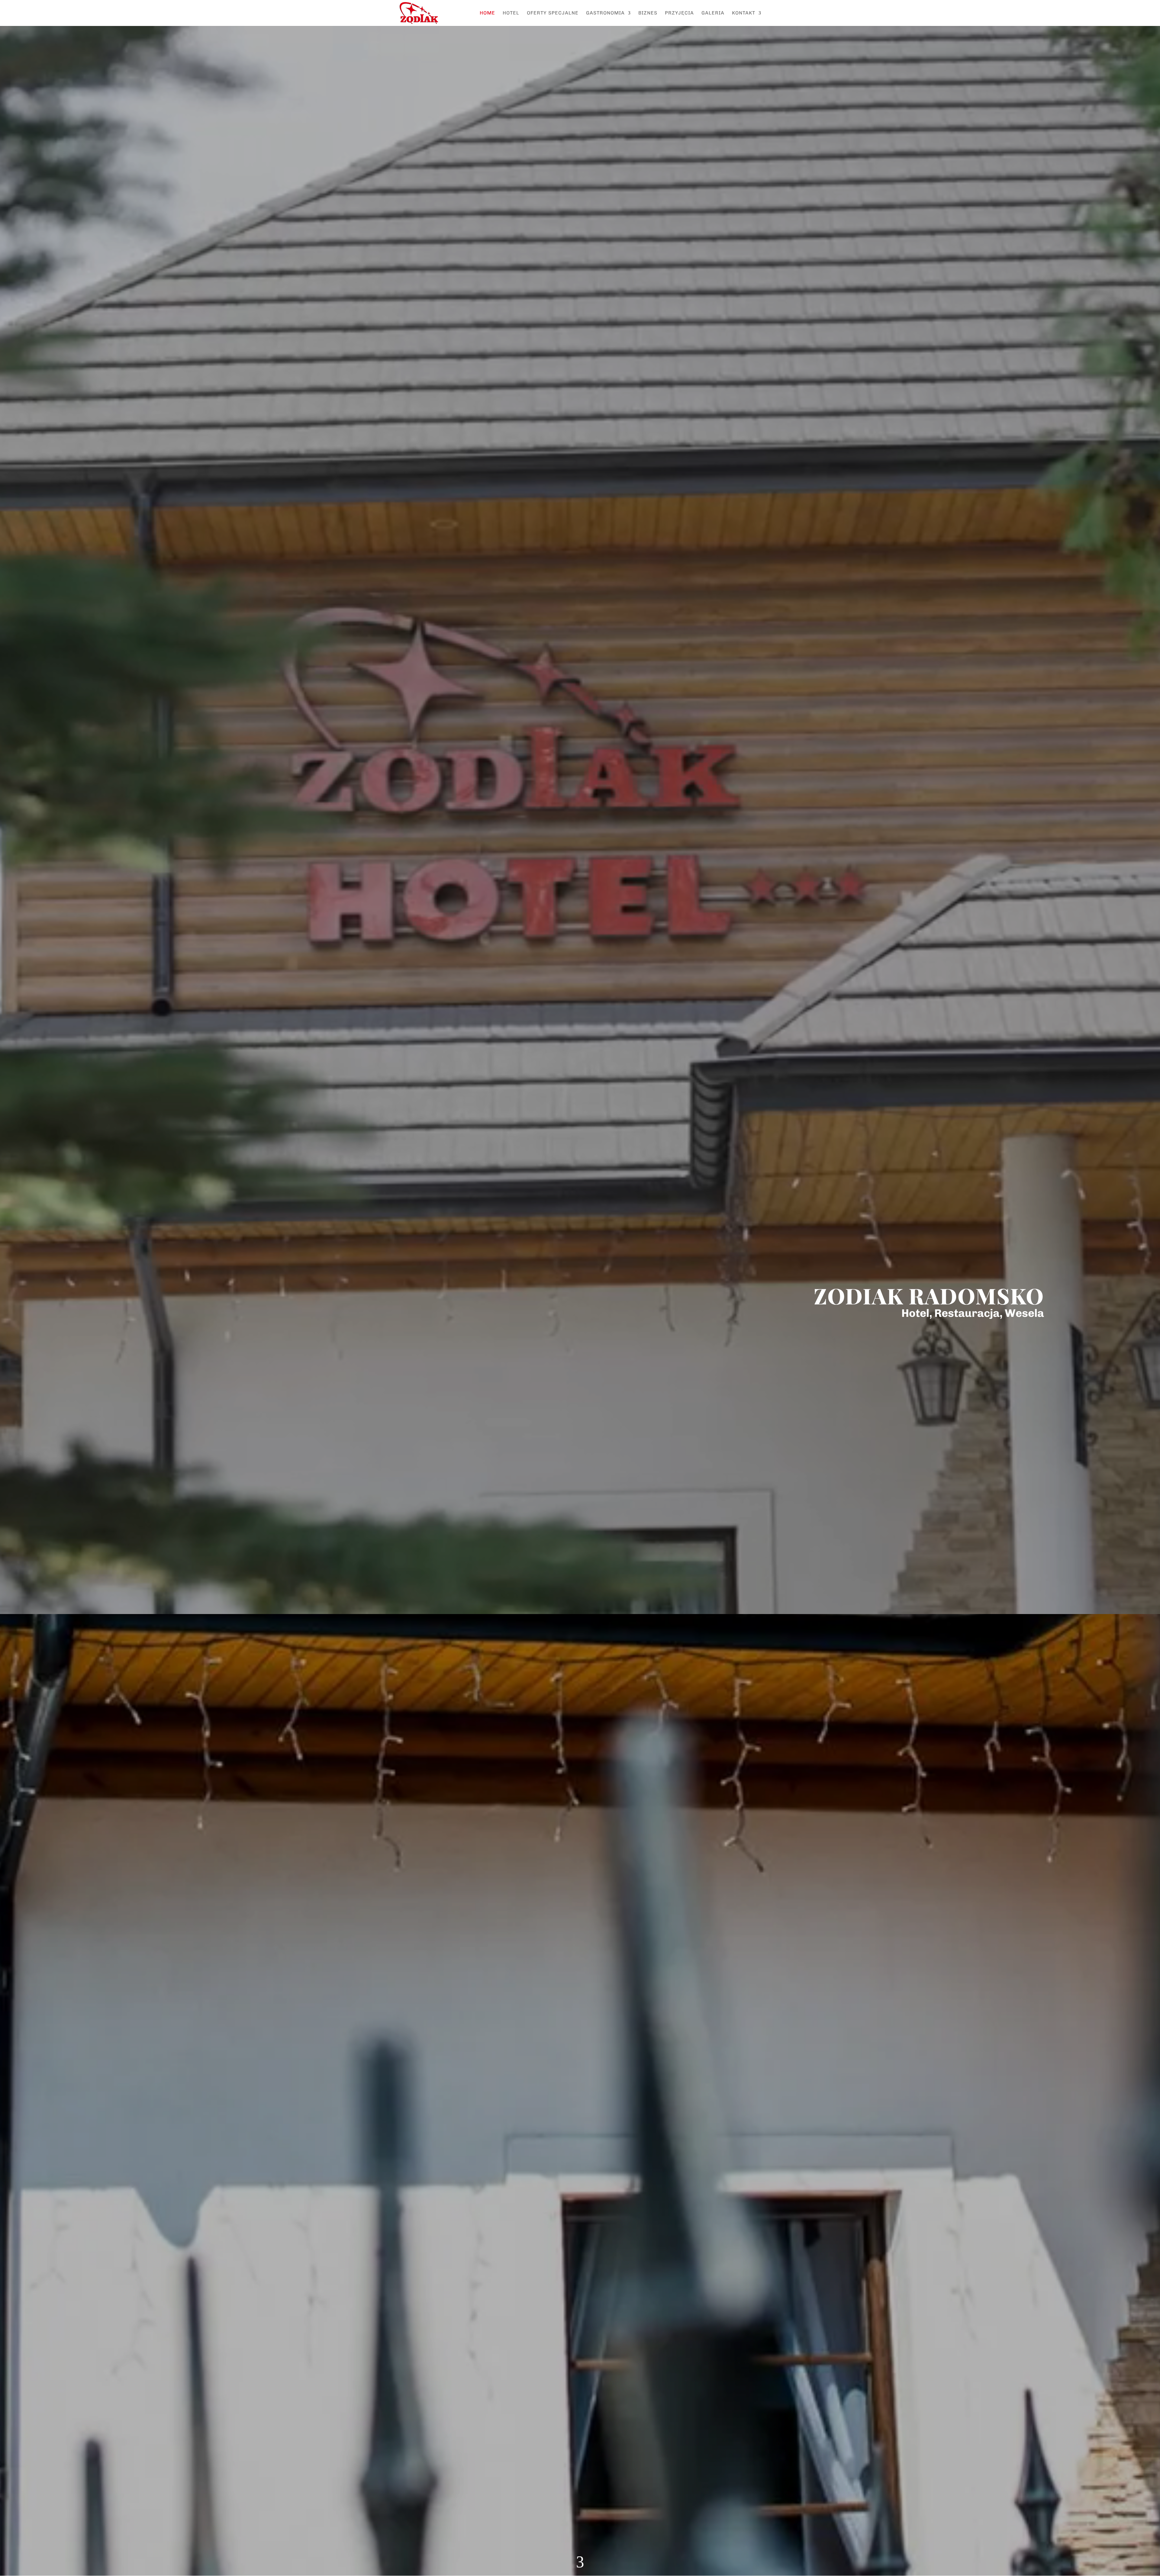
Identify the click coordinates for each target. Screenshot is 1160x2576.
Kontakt (744, 13)
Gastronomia (605, 13)
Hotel (511, 13)
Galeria (713, 13)
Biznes (648, 13)
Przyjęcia (679, 13)
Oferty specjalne (553, 13)
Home (487, 13)
